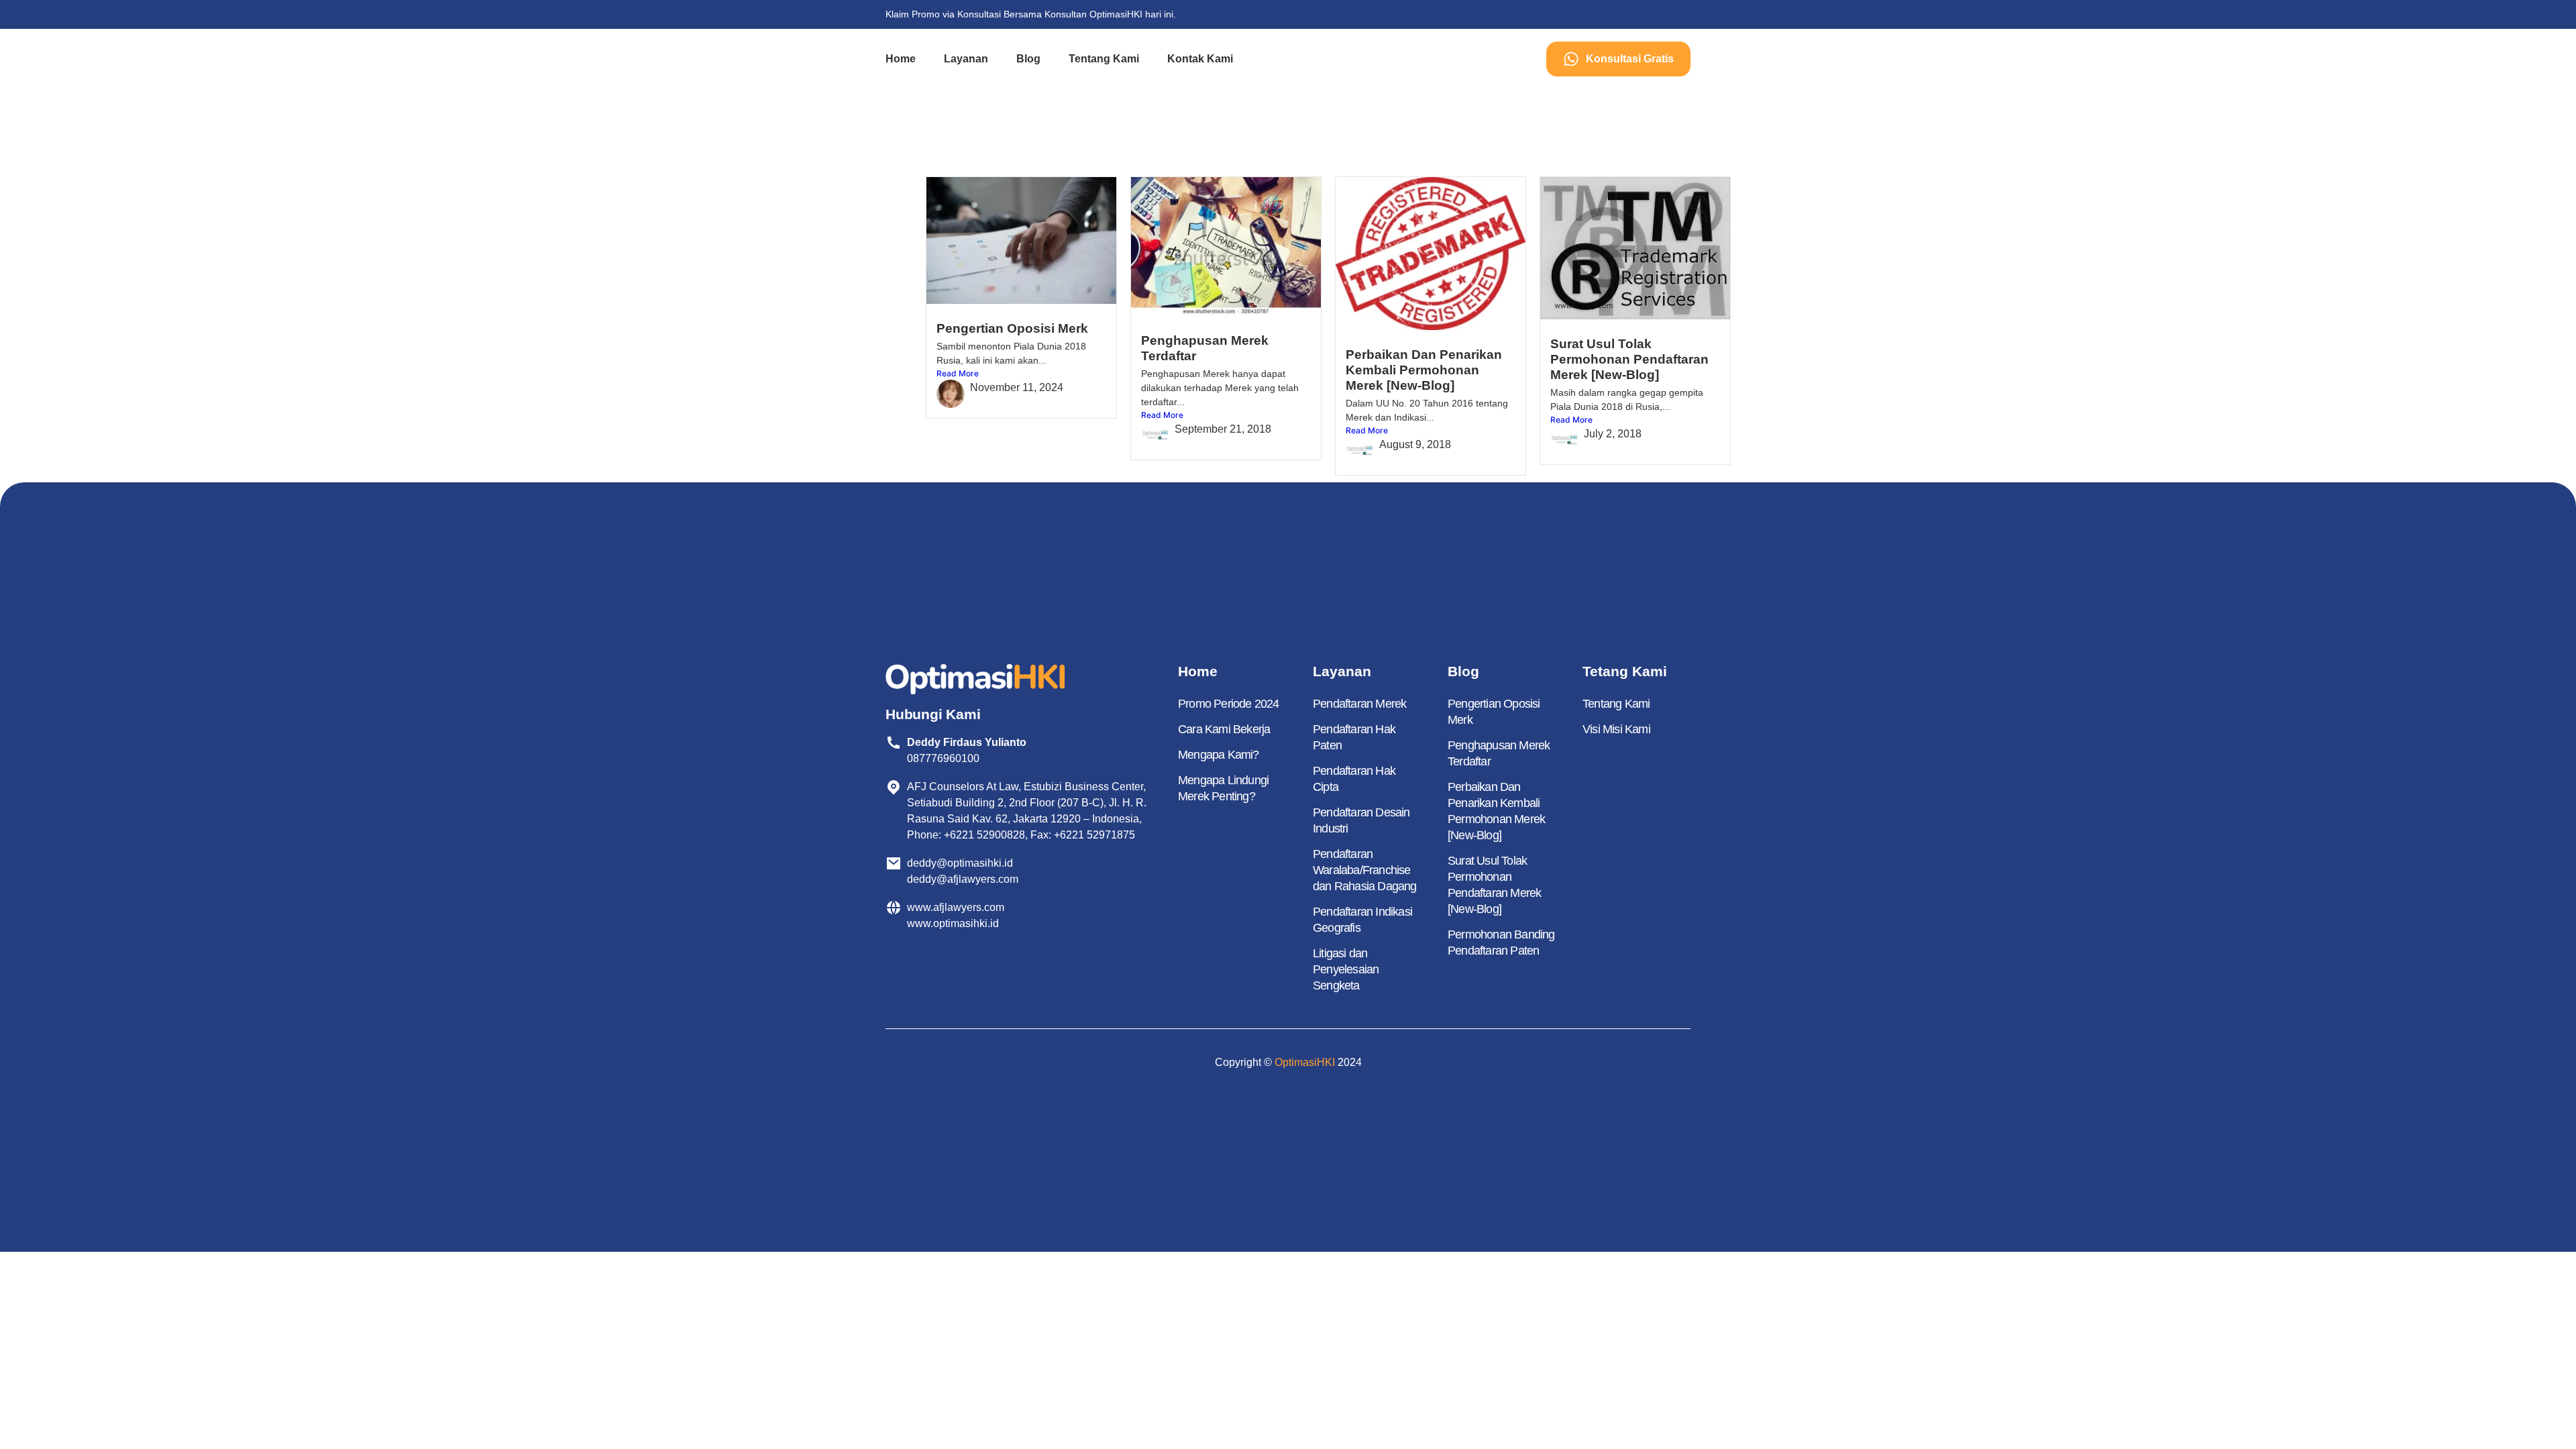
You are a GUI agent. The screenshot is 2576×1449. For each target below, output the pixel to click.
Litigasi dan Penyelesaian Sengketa (1346, 969)
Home (901, 59)
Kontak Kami (1200, 59)
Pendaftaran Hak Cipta (1354, 779)
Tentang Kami (1104, 59)
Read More (958, 373)
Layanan (966, 59)
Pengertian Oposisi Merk (1012, 328)
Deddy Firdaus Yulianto (967, 742)
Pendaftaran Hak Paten (1354, 737)
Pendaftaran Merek (1359, 704)
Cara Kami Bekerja (1224, 729)
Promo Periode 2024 (1229, 704)
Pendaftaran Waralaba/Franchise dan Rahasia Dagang (1365, 870)
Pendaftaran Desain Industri (1361, 820)
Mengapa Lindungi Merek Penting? (1223, 788)
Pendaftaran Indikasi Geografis (1362, 920)
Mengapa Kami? (1219, 755)
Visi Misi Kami (1616, 729)
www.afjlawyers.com (956, 907)
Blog (1028, 59)
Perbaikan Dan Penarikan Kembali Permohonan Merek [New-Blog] (1424, 370)
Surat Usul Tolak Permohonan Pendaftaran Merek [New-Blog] (1629, 359)
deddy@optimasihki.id (963, 863)
